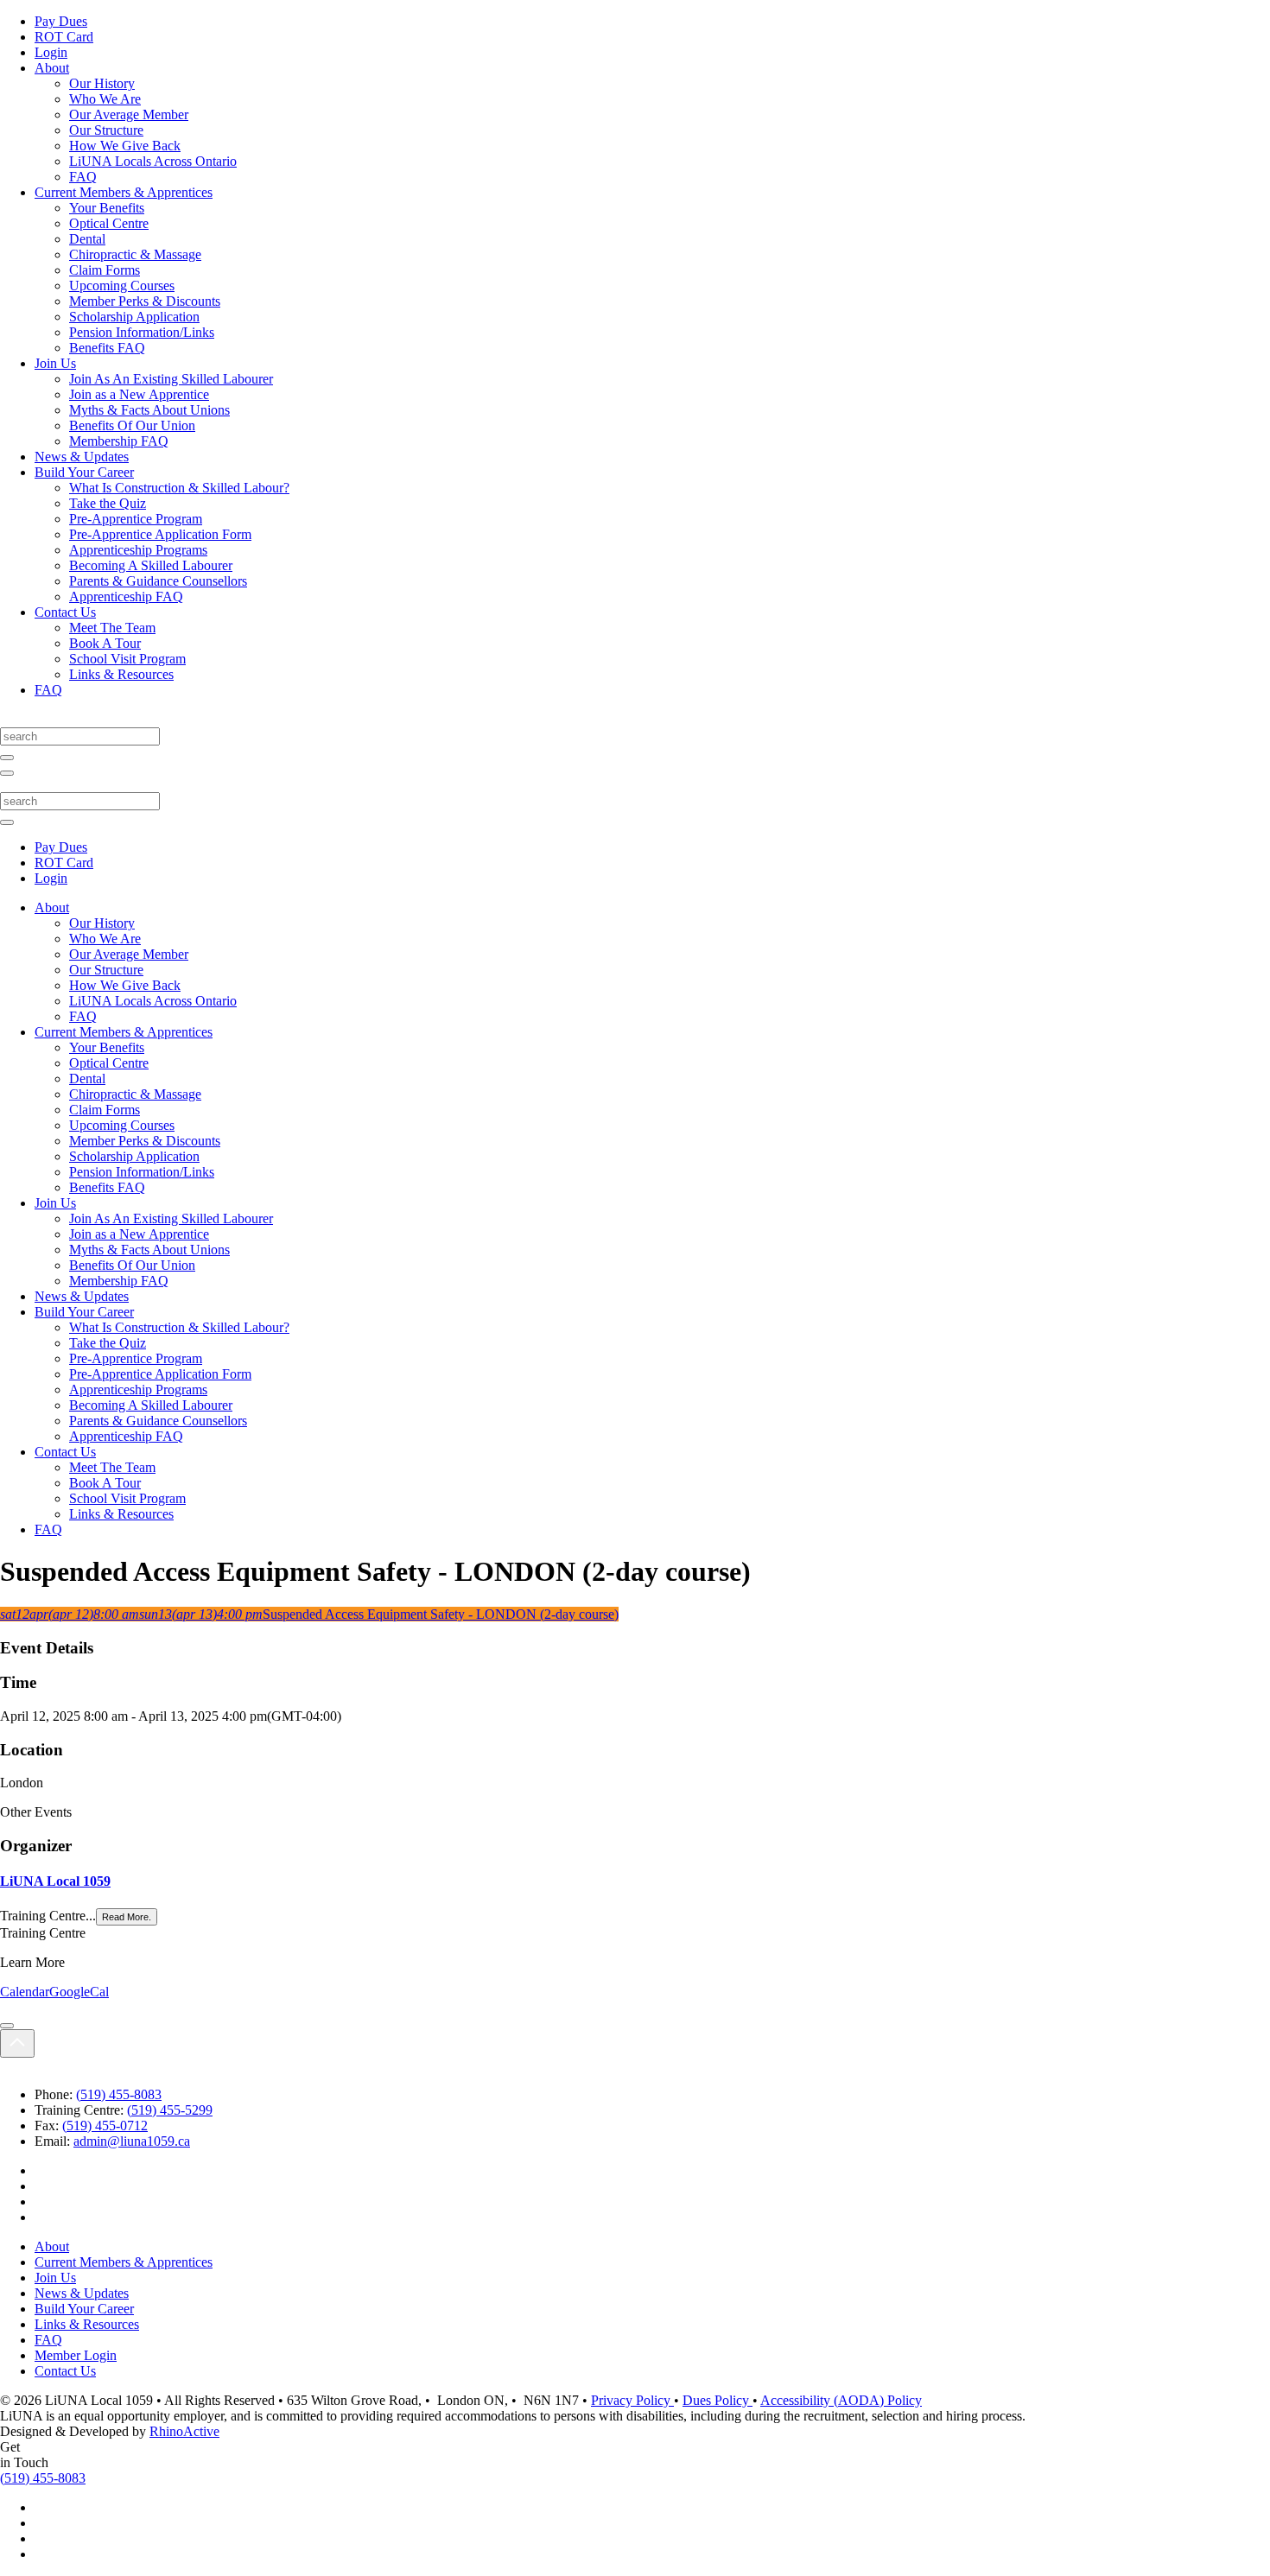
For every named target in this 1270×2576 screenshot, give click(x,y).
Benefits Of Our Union (132, 425)
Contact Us (65, 612)
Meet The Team (112, 628)
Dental (87, 239)
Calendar (25, 1992)
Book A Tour (105, 643)
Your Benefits (107, 208)
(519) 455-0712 (105, 2126)
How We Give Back (125, 146)
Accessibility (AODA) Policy (841, 2400)
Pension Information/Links (142, 332)
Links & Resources (121, 674)
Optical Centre (109, 223)
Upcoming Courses (122, 286)
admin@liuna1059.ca (132, 2141)
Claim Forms (105, 270)
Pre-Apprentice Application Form (160, 534)
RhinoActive (184, 2431)
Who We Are (105, 99)
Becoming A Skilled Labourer (151, 565)
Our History (102, 83)
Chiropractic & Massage (135, 254)
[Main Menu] (7, 773)
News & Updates (82, 457)
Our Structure (106, 130)
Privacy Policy (632, 2400)
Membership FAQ (119, 441)
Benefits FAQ (107, 348)
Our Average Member (129, 114)
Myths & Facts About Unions (149, 410)
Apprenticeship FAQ (126, 596)
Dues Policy (718, 2400)
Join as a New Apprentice (139, 394)
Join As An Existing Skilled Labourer (171, 379)
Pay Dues (61, 21)
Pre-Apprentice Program (136, 519)
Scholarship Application (134, 317)
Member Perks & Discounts (145, 301)
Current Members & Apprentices (124, 192)
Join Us (55, 363)
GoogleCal (79, 1992)
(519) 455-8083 (119, 2094)
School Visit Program (127, 659)
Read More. (127, 1917)
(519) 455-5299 (170, 2110)
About (52, 68)
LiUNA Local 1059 (55, 1881)
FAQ (83, 177)
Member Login (76, 2355)
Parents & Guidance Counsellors (158, 581)
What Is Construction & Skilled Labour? (179, 488)
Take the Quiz (108, 503)
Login (51, 52)
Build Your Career (84, 472)
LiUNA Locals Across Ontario (153, 161)
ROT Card (64, 37)
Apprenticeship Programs (138, 550)
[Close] (7, 2026)
